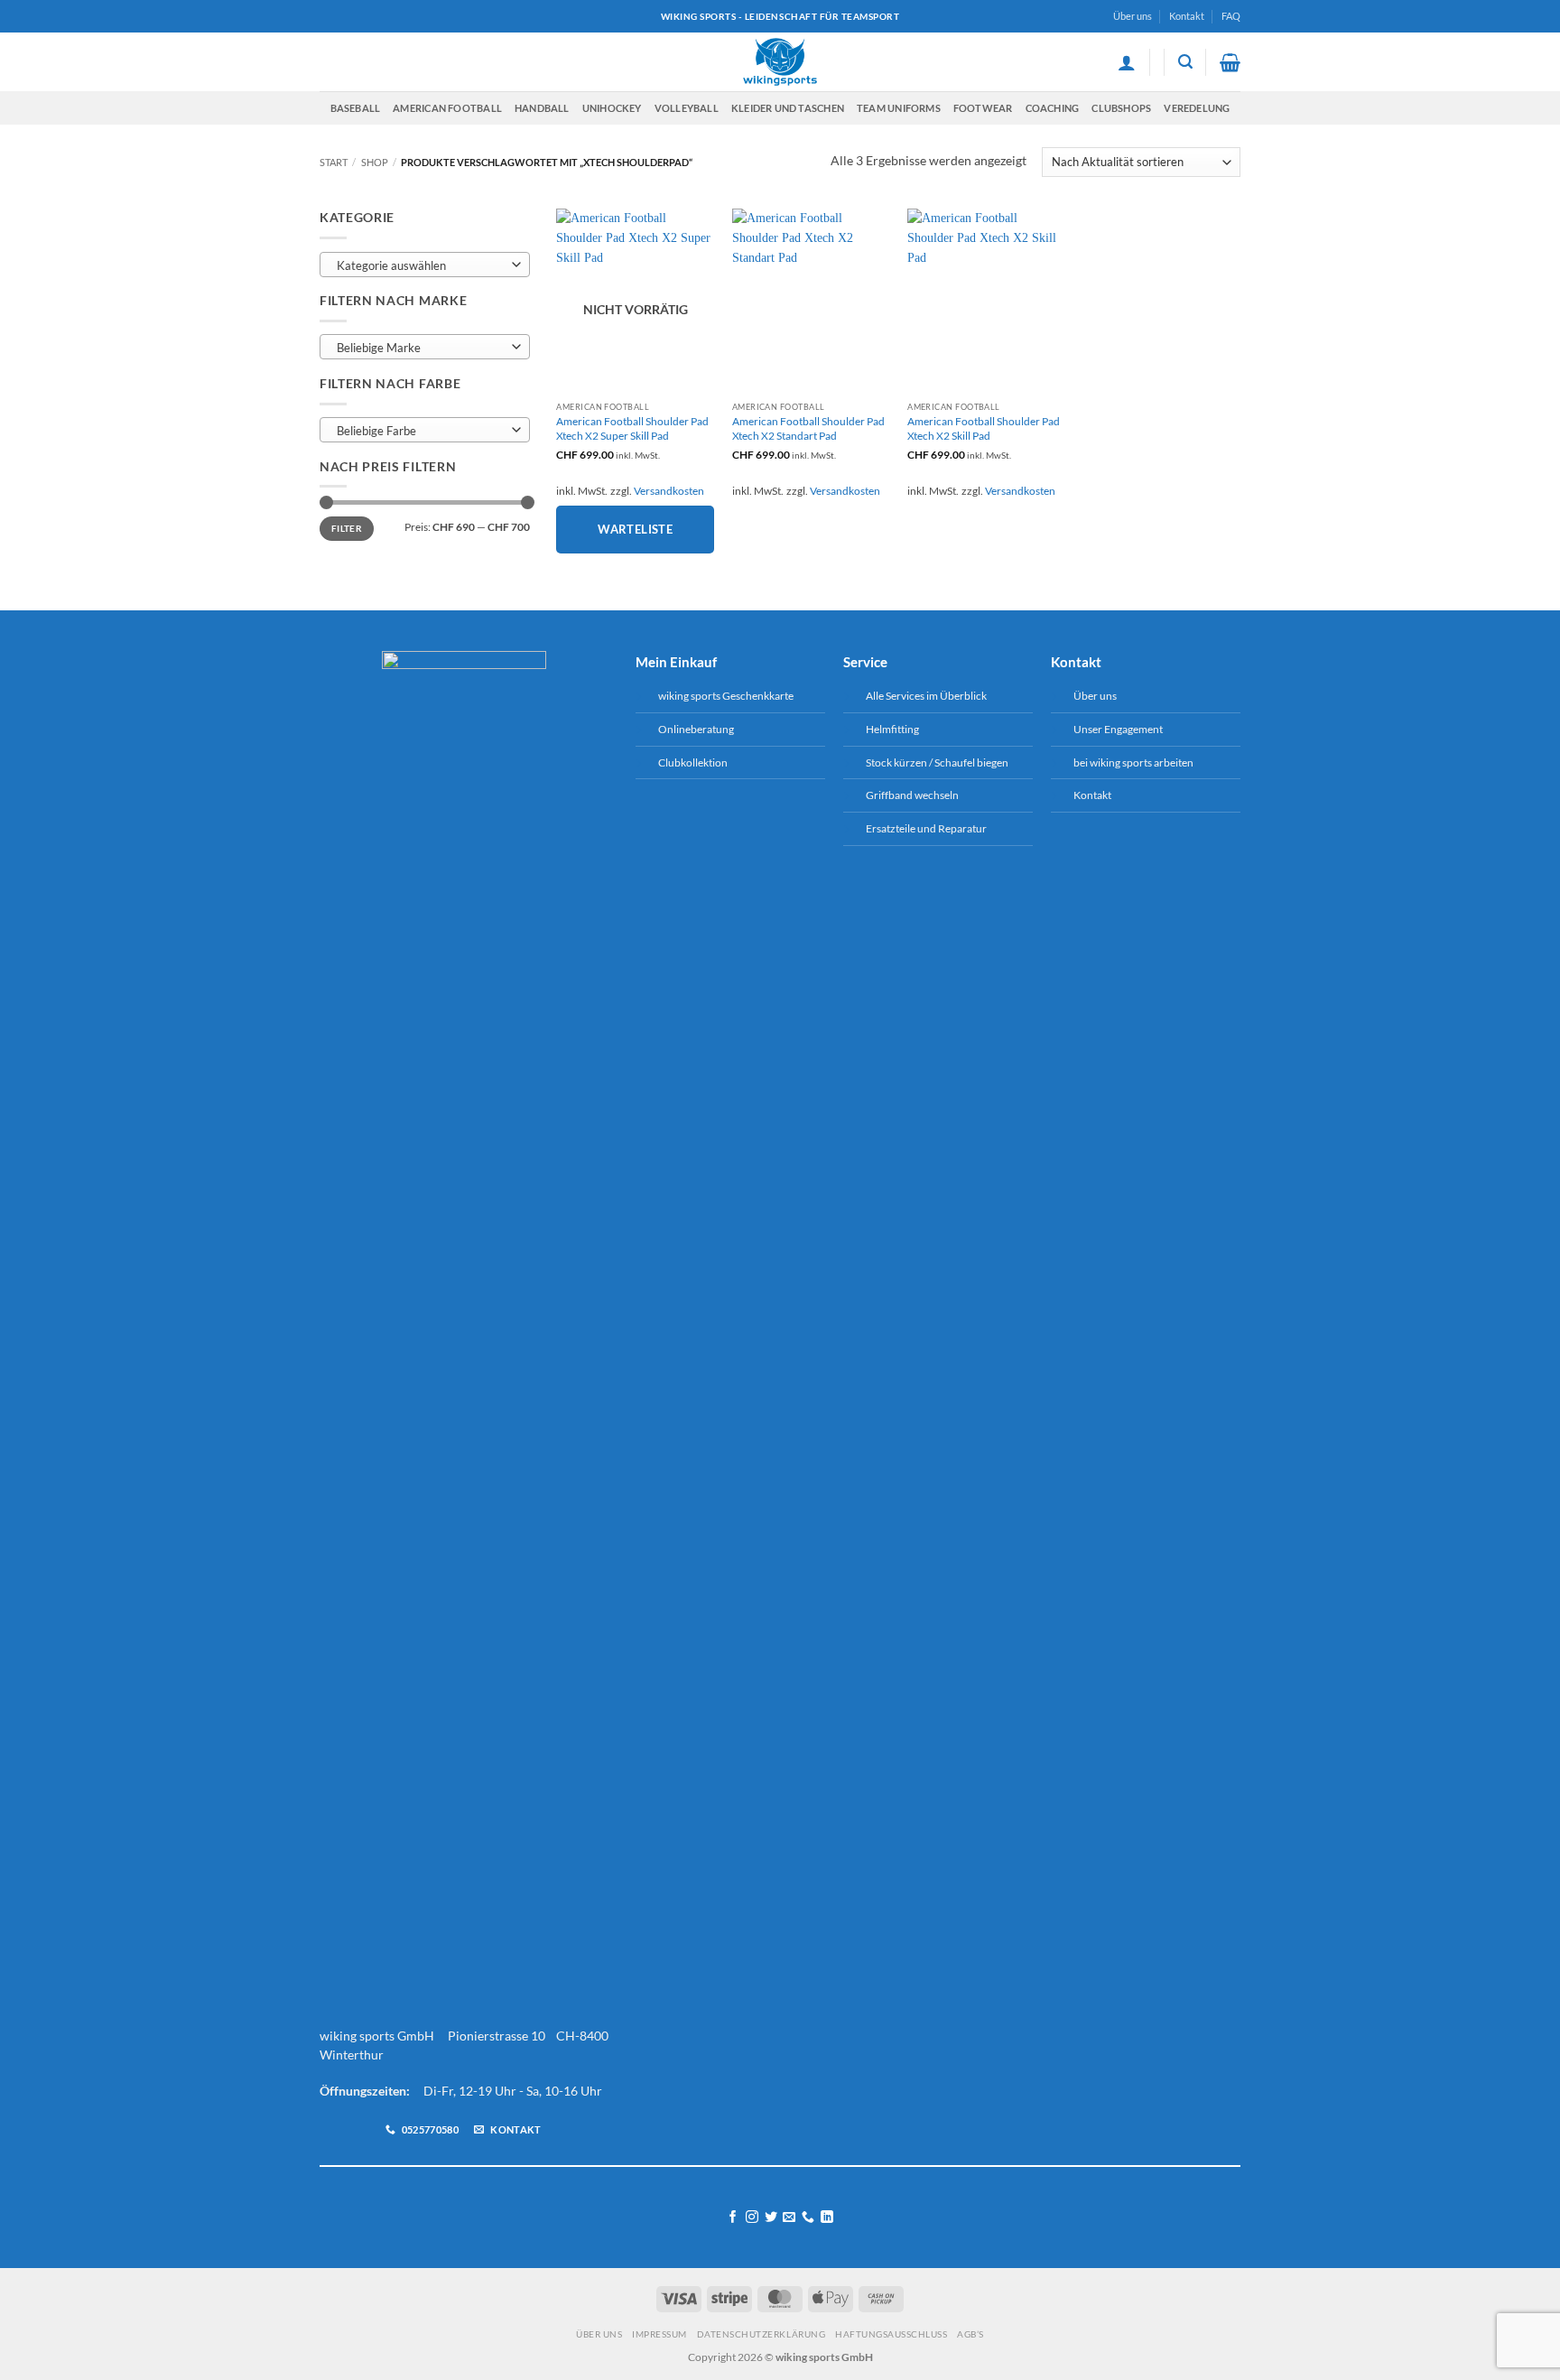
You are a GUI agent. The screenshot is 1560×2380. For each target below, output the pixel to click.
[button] (1127, 62)
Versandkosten (669, 491)
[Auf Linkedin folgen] (827, 2217)
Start (334, 162)
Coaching (1053, 108)
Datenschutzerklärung (761, 2334)
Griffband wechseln (912, 795)
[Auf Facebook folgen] (733, 2217)
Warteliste (635, 529)
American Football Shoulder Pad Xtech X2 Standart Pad (808, 428)
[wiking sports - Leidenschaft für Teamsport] (780, 62)
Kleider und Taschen (788, 108)
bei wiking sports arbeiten (1133, 762)
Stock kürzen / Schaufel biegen (937, 762)
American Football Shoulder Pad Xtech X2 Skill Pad (984, 428)
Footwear (983, 108)
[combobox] (425, 265)
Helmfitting (892, 729)
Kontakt (1187, 16)
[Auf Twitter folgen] (771, 2217)
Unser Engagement (1118, 729)
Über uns (1133, 16)
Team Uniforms (899, 108)
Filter (347, 528)
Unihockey (612, 108)
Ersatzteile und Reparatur (926, 828)
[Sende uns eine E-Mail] (789, 2217)
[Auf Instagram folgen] (752, 2217)
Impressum (659, 2334)
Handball (542, 108)
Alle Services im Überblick (926, 696)
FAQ (1231, 16)
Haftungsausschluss (891, 2334)
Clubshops (1121, 108)
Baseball (356, 108)
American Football (447, 108)
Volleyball (687, 108)
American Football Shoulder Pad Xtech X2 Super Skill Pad (632, 428)
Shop (375, 162)
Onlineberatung (696, 729)
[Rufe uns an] (808, 2217)
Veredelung (1197, 108)
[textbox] (421, 265)
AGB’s (970, 2334)
